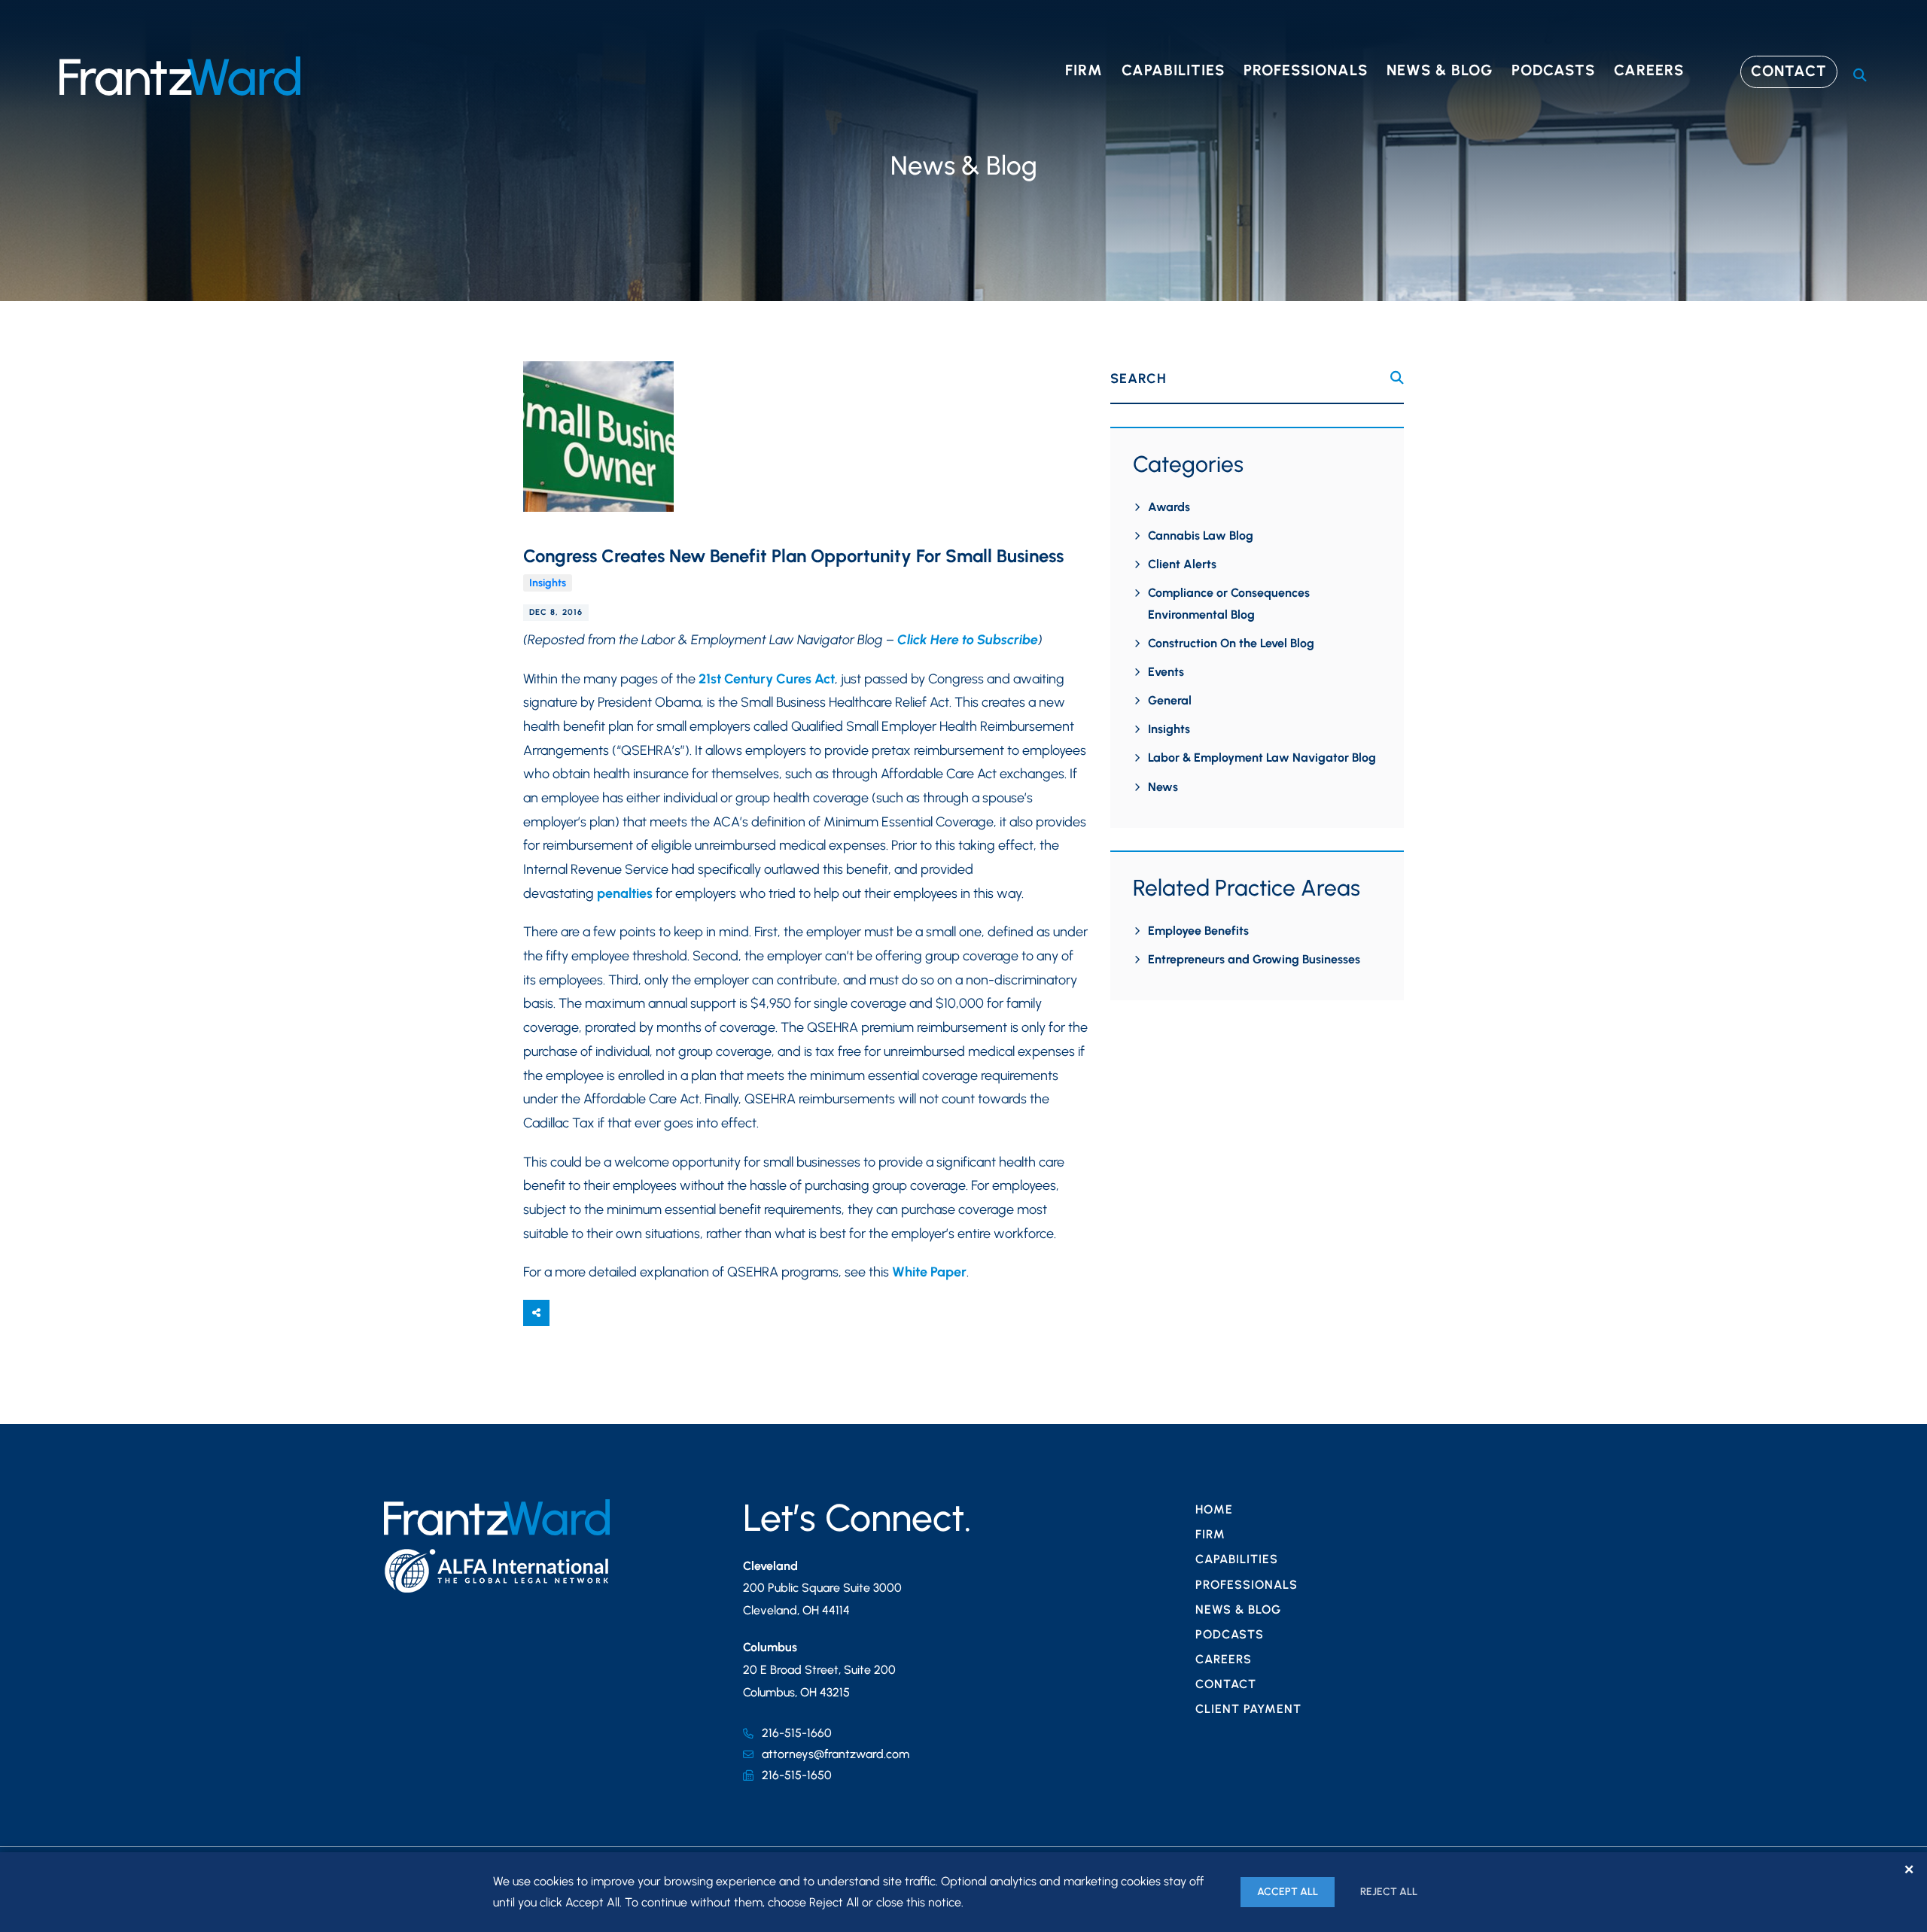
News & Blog (1440, 70)
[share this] (536, 1313)
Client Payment (1248, 1709)
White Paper (929, 1272)
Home (1214, 1509)
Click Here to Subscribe (968, 640)
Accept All (1288, 1892)
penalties (625, 893)
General (1170, 700)
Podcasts (1553, 70)
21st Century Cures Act (767, 679)
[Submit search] (1397, 378)
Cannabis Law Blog (1201, 535)
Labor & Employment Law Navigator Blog (1262, 758)
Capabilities (1173, 70)
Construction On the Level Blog (1231, 643)
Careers (1649, 70)
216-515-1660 (797, 1733)
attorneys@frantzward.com (836, 1754)
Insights (548, 583)
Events (1166, 672)
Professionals (1306, 70)
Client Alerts (1182, 564)
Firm (1084, 70)
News (1163, 787)
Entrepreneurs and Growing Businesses (1254, 959)
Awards (1169, 507)
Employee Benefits (1198, 931)
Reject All (1389, 1892)
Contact (1789, 71)
